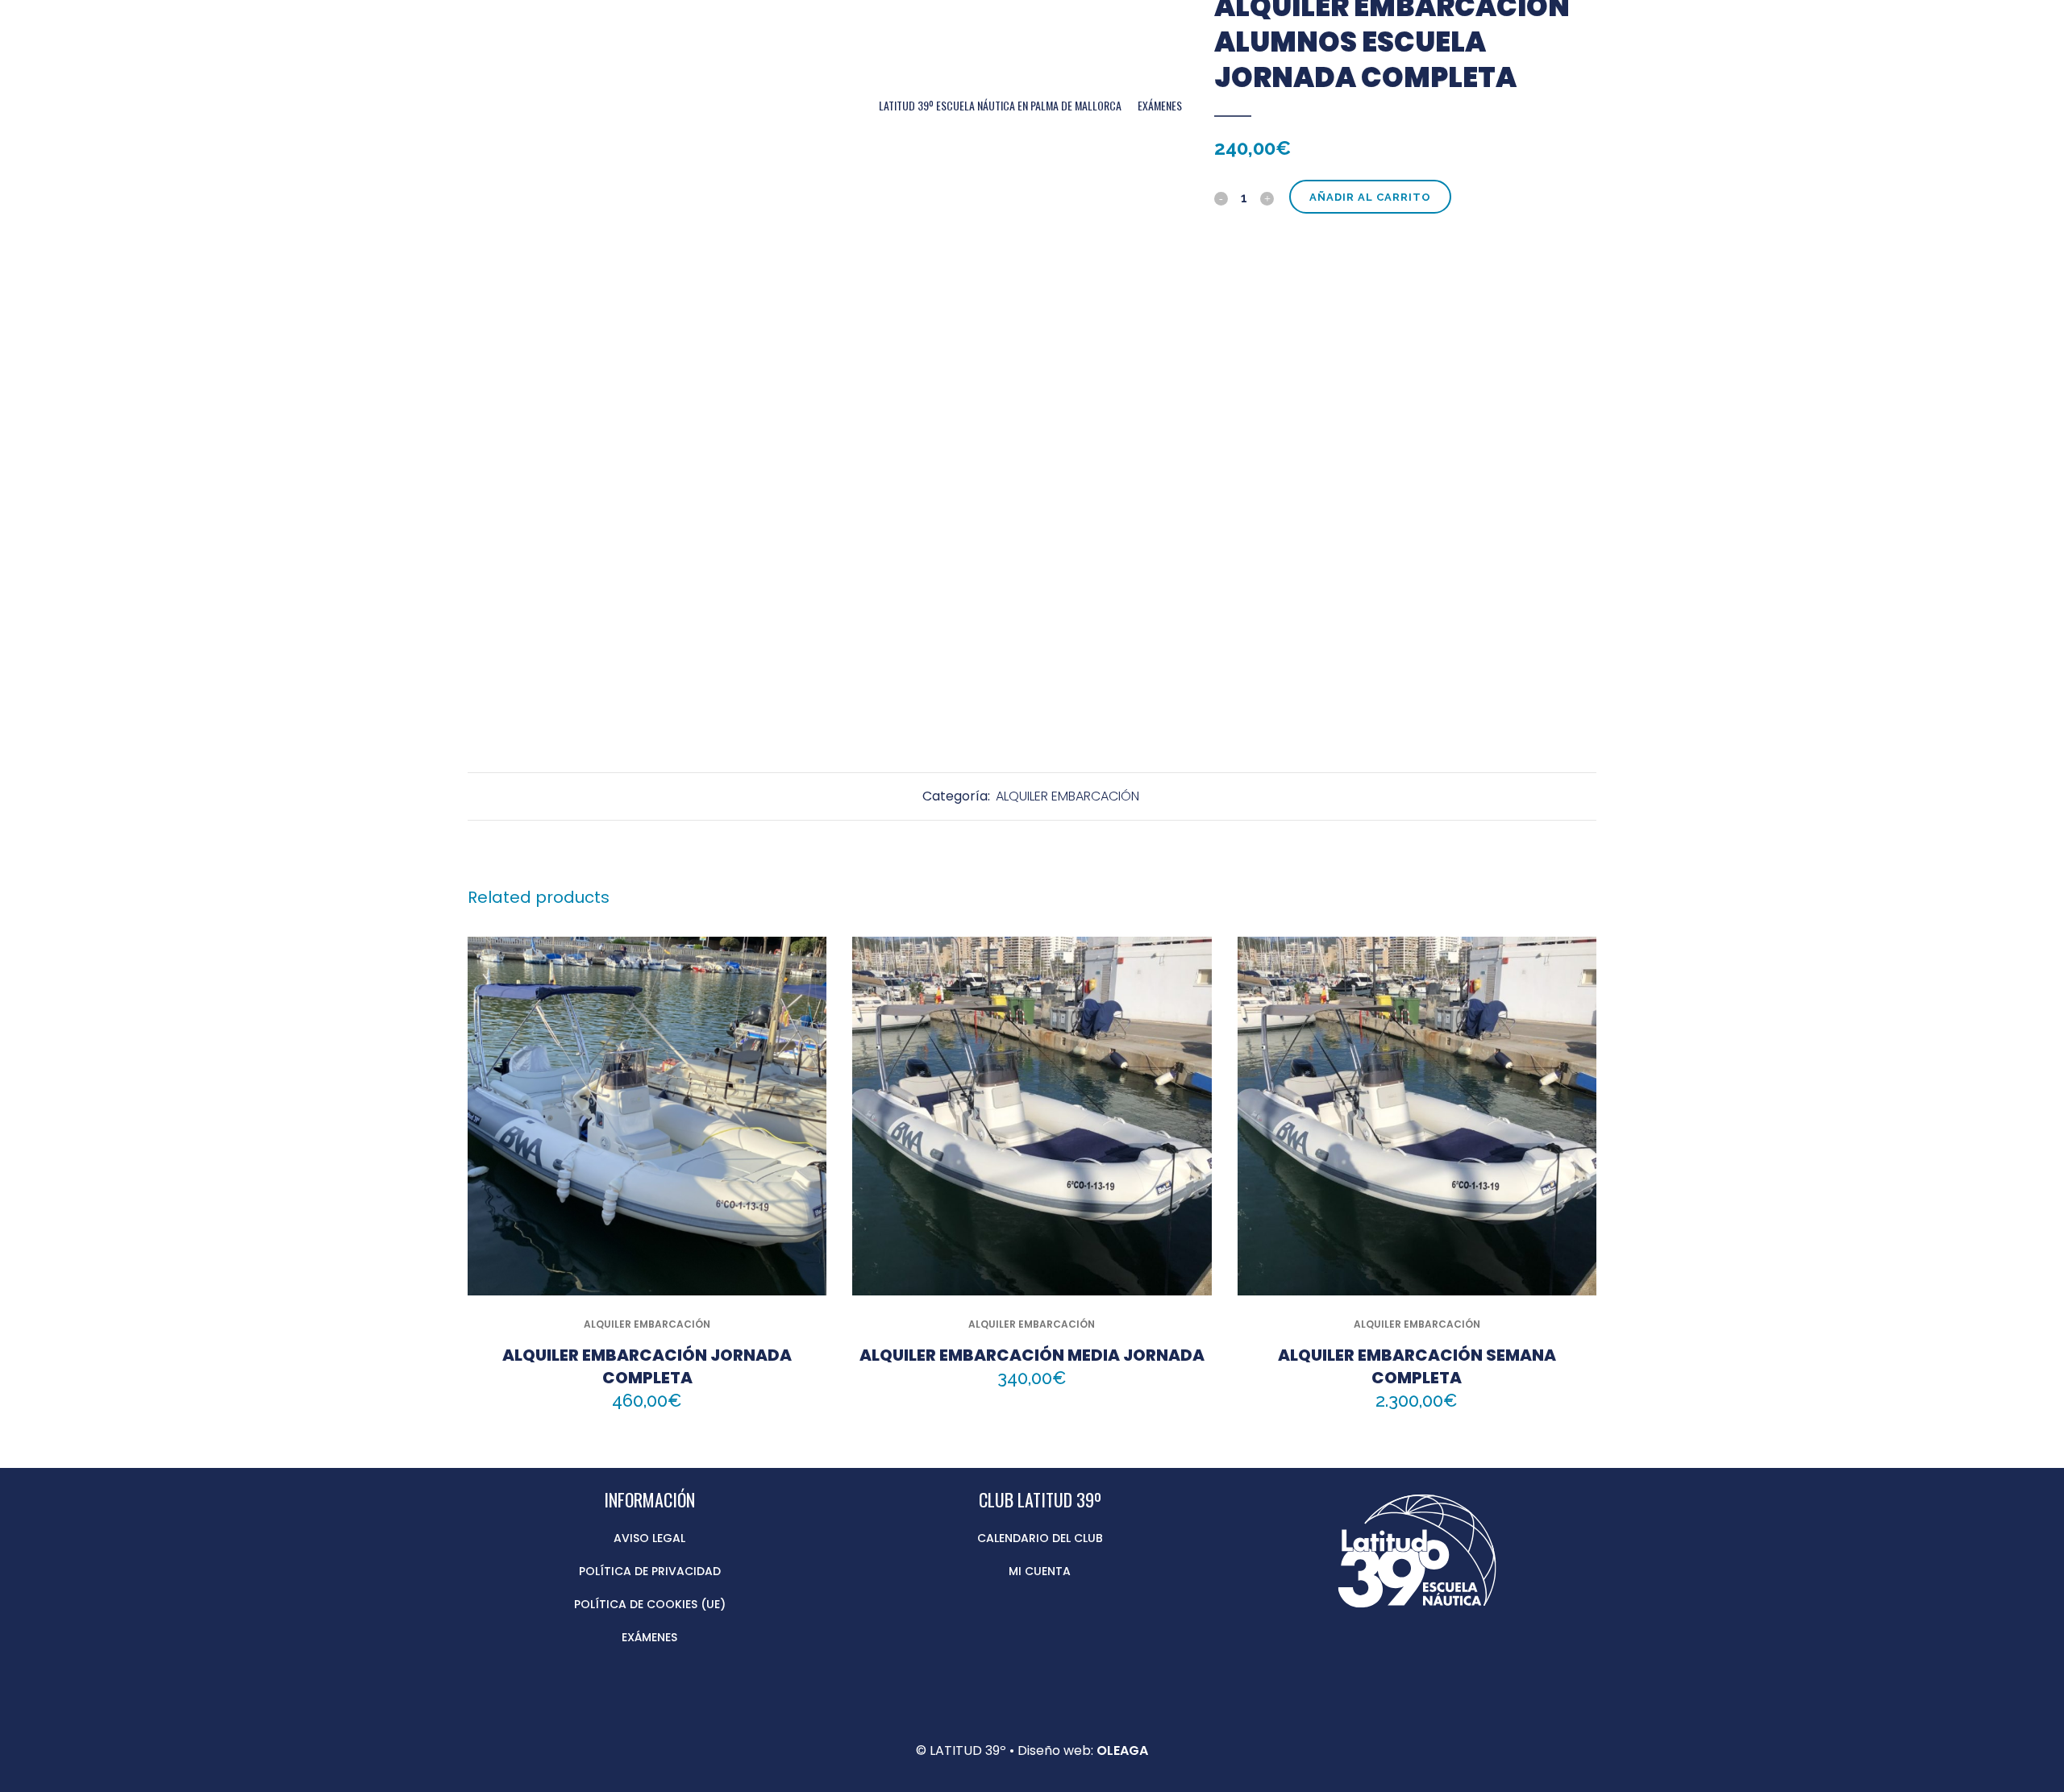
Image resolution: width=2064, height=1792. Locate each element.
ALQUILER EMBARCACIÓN (1067, 796)
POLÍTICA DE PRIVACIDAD (650, 1571)
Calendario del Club (1040, 1538)
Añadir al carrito (1370, 197)
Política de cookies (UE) (650, 1604)
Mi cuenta (1040, 1571)
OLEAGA (1122, 1750)
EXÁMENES (649, 1637)
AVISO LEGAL (649, 1538)
